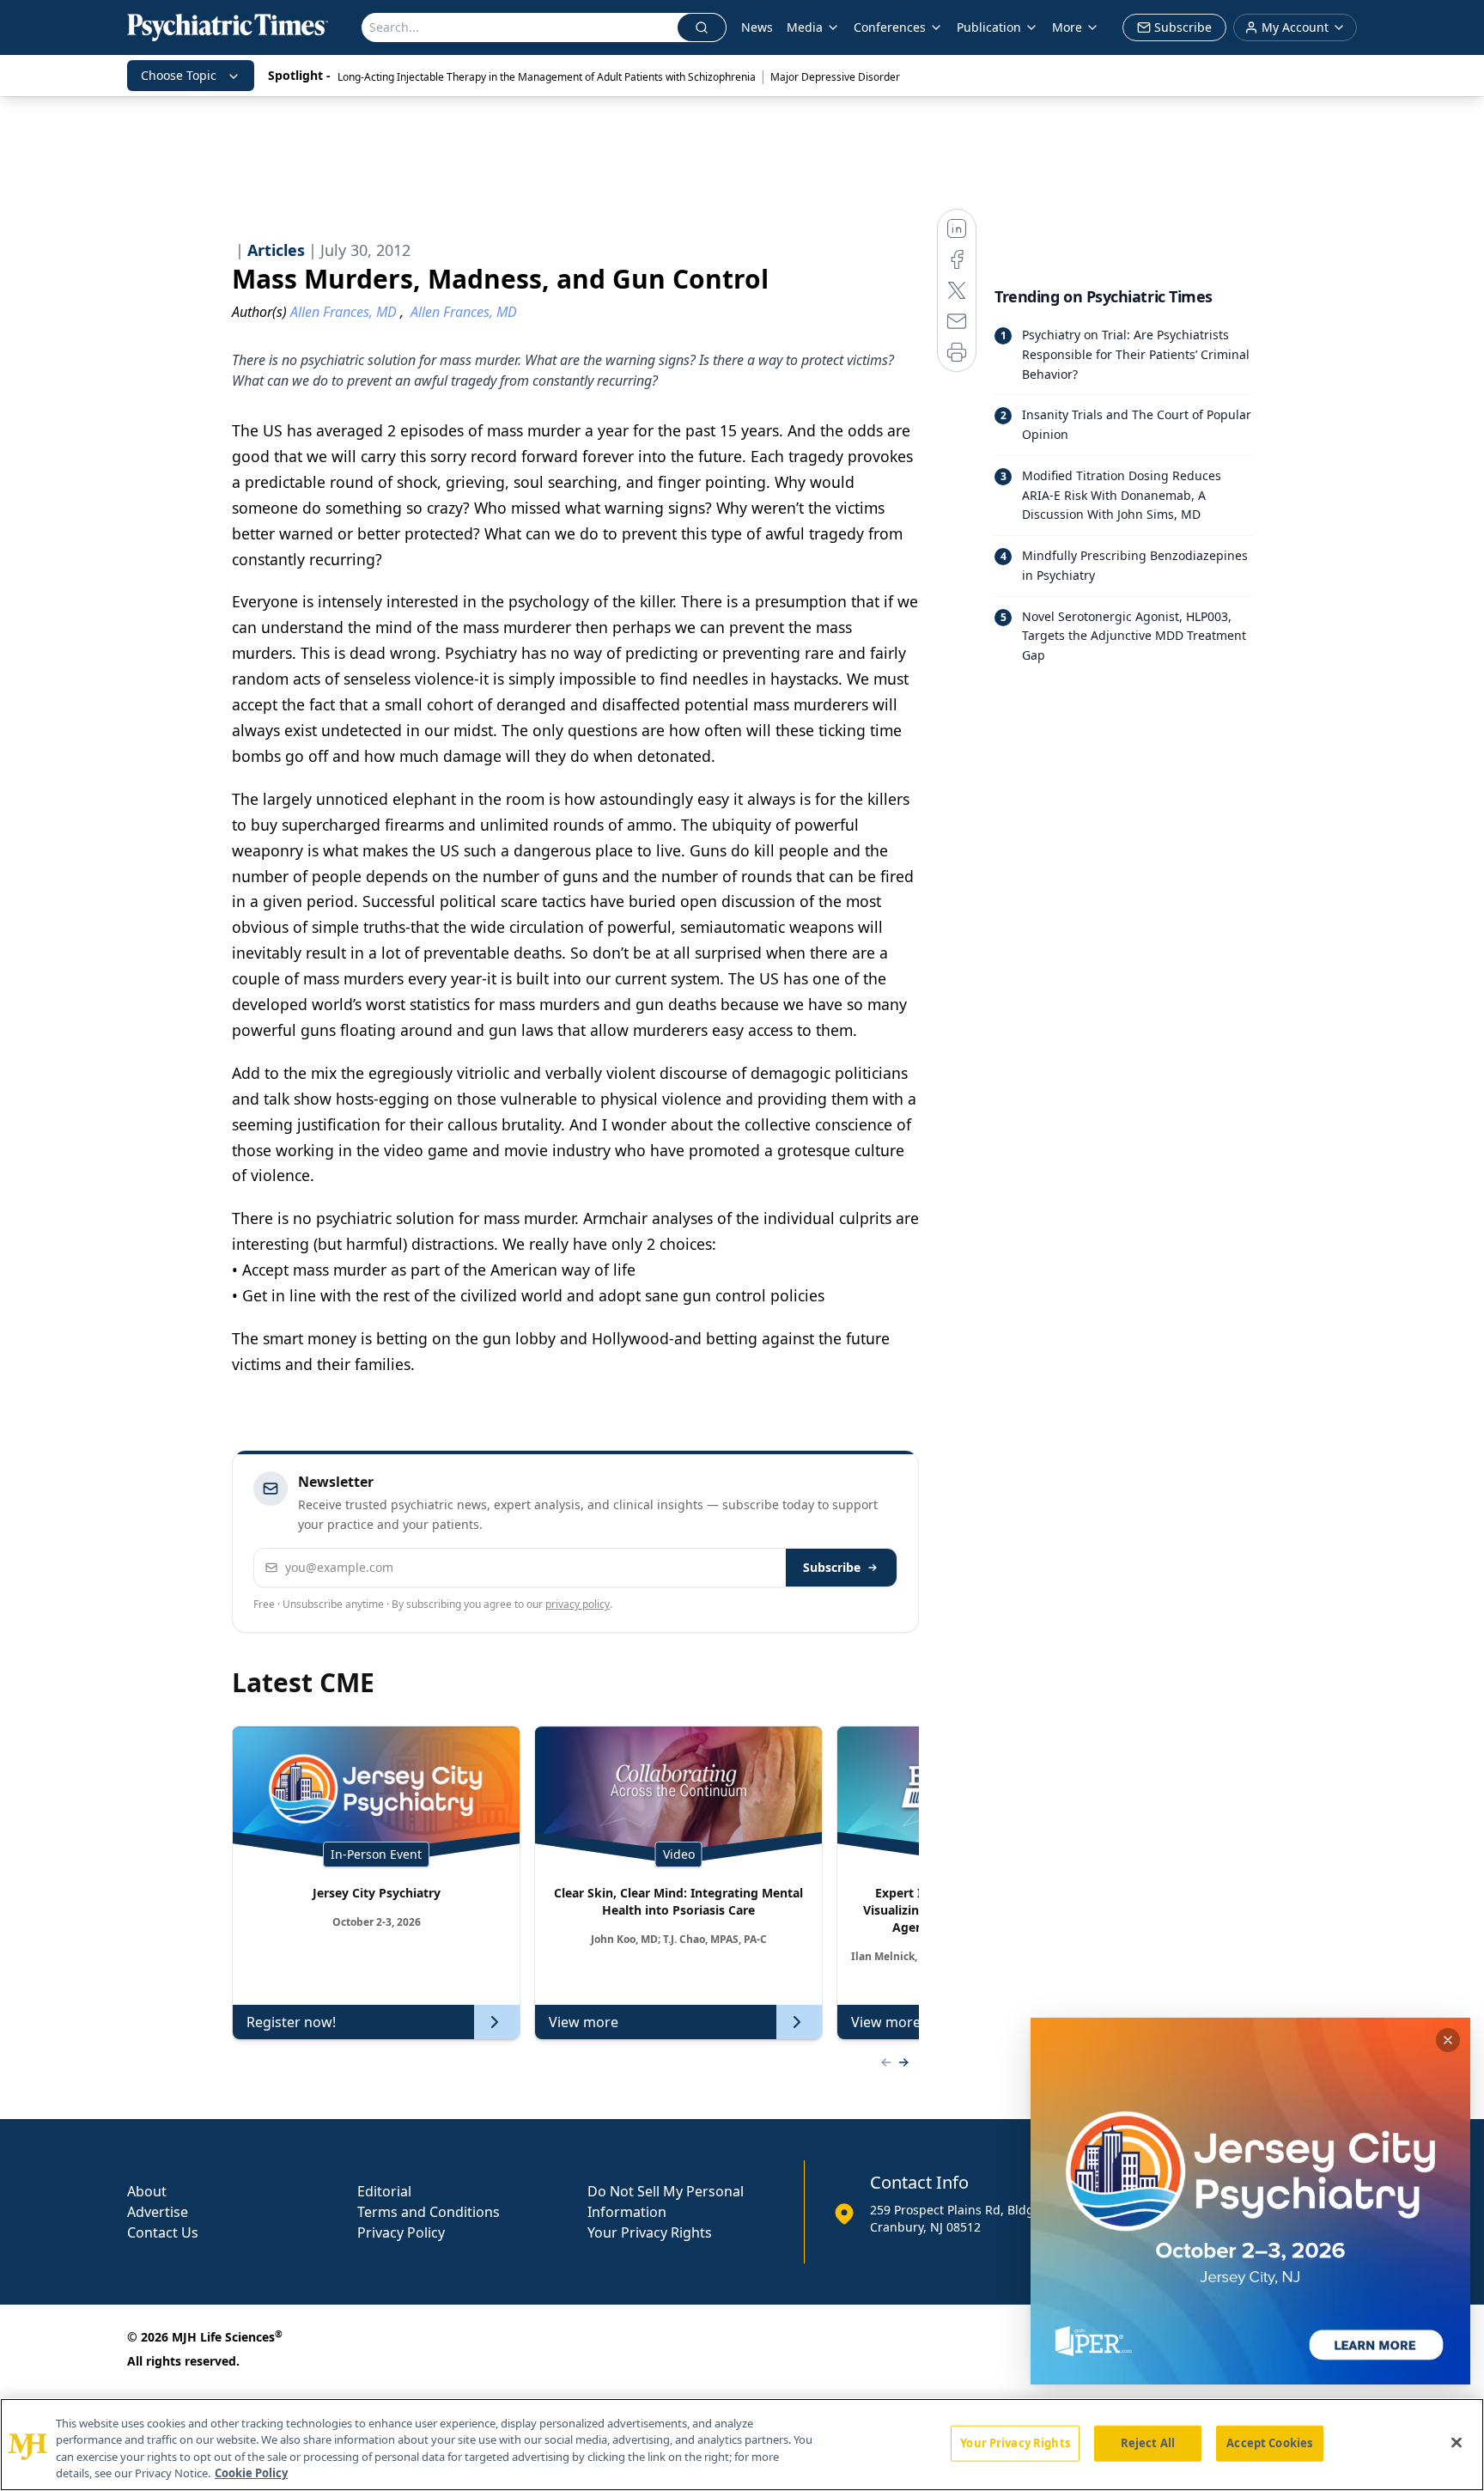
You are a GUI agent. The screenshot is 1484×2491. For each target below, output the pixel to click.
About (147, 2191)
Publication (989, 27)
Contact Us (163, 2232)
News (757, 27)
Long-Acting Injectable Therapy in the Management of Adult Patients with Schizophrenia (547, 77)
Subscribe (832, 1567)
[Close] (1457, 2442)
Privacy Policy (401, 2232)
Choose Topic (179, 75)
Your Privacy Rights (650, 2232)
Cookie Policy (251, 2473)
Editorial (384, 2191)
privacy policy (578, 1604)
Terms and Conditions (429, 2212)
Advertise (158, 2212)
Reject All (1148, 2443)
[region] (742, 2445)
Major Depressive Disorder (835, 77)
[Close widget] (1448, 2040)
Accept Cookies (1269, 2443)
